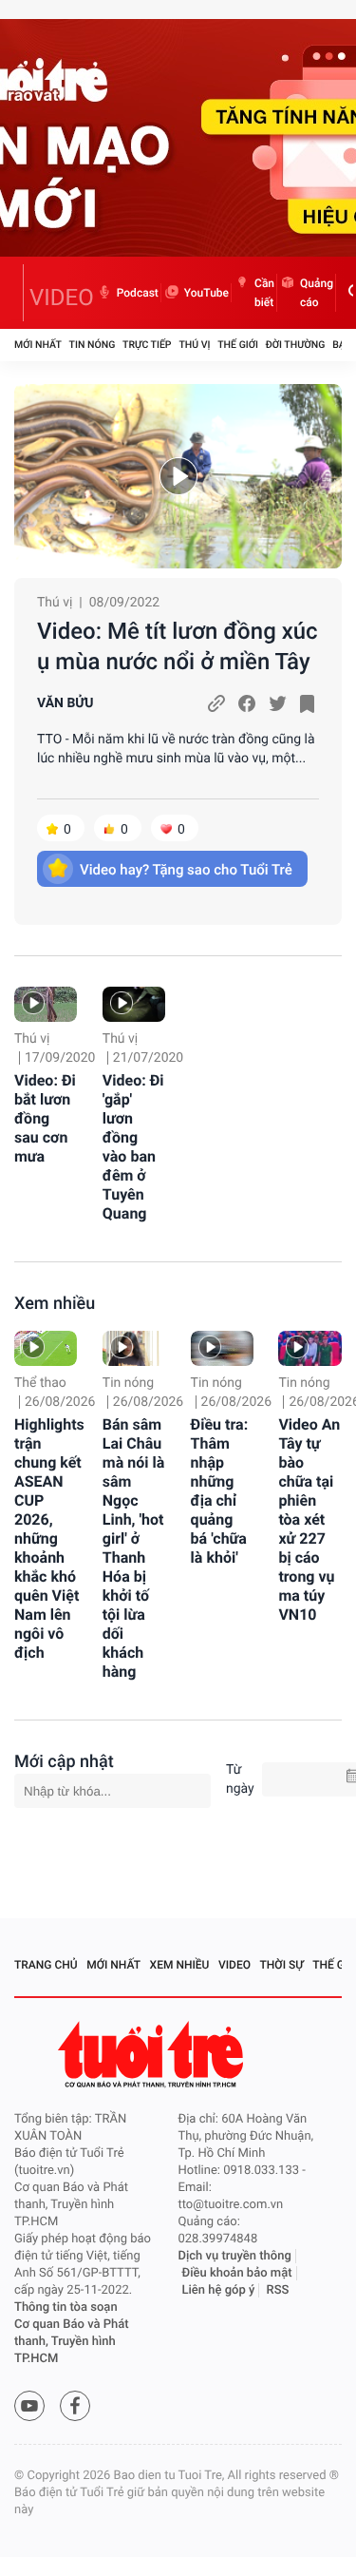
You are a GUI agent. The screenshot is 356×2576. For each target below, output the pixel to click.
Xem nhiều (55, 1304)
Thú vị (194, 345)
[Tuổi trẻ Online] (153, 2055)
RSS (278, 2290)
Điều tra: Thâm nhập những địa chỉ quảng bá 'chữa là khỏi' (220, 1491)
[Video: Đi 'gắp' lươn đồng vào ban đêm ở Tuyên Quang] (134, 1004)
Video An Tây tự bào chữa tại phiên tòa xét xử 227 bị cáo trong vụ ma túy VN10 (309, 1519)
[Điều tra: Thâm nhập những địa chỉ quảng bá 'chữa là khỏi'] (222, 1348)
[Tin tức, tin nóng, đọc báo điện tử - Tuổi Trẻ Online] (19, 293)
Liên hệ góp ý (219, 2290)
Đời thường (296, 345)
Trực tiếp (147, 345)
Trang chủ (46, 1965)
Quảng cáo (317, 293)
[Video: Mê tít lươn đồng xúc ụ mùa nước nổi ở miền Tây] (178, 476)
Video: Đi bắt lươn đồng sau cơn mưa (45, 1118)
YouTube (206, 293)
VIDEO (62, 298)
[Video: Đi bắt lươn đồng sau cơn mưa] (46, 1004)
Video (234, 1965)
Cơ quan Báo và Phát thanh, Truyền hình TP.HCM (72, 2342)
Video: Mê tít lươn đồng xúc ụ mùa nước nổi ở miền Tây (178, 646)
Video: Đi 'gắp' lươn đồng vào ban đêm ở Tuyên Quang (133, 1147)
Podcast (138, 293)
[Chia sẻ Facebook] (247, 703)
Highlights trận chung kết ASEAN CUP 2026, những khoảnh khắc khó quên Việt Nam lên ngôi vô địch (49, 1538)
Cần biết (264, 293)
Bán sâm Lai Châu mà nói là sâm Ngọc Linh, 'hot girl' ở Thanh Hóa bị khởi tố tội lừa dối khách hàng (133, 1548)
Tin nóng (93, 345)
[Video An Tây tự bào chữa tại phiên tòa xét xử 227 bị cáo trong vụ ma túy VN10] (309, 1348)
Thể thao (40, 1383)
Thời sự (282, 1965)
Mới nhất (38, 345)
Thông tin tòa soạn (66, 2307)
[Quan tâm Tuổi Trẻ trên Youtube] (29, 2406)
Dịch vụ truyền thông (235, 2256)
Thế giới (238, 345)
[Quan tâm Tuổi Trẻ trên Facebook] (75, 2406)
